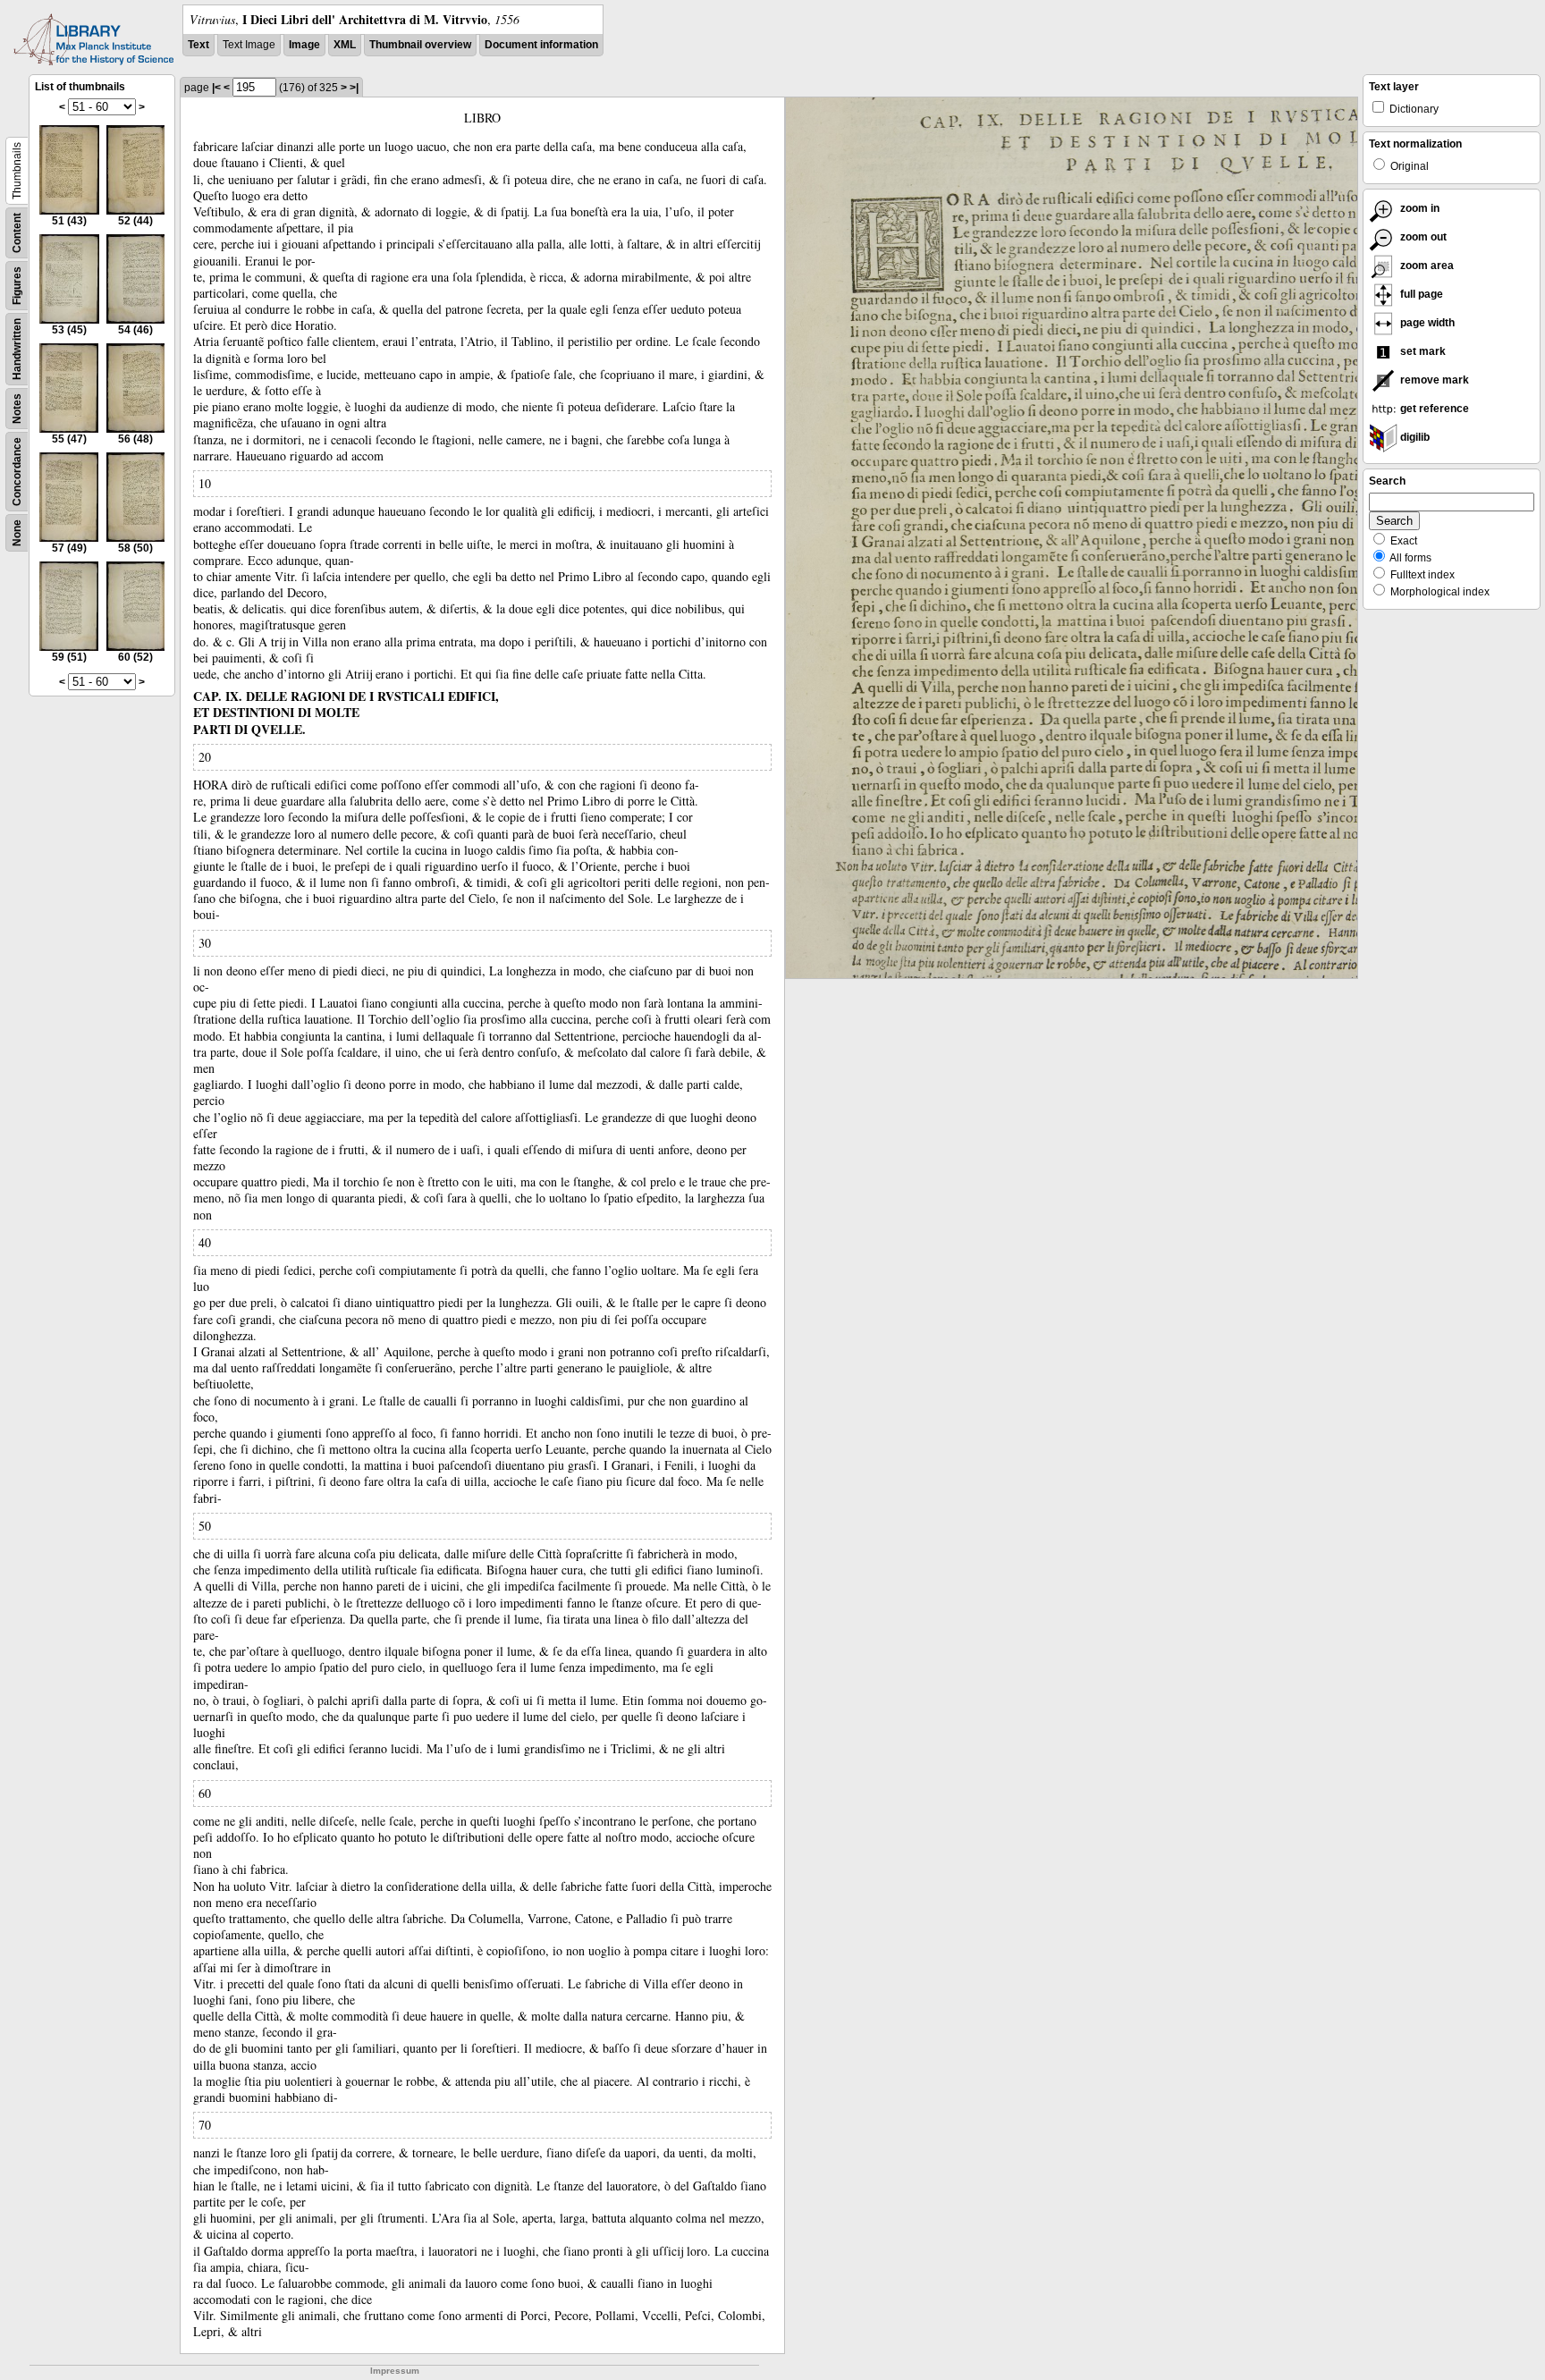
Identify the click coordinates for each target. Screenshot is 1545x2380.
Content (17, 233)
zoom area (1426, 266)
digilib (1414, 437)
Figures (17, 286)
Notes (17, 409)
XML (345, 45)
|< (216, 88)
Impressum (395, 2371)
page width (1426, 323)
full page (1420, 294)
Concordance (17, 472)
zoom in (1418, 208)
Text (198, 45)
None (17, 533)
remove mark (1433, 380)
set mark (1422, 351)
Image (304, 45)
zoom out (1422, 237)
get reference (1433, 409)
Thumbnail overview (420, 45)
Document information (541, 45)
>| (354, 88)
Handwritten (17, 349)
